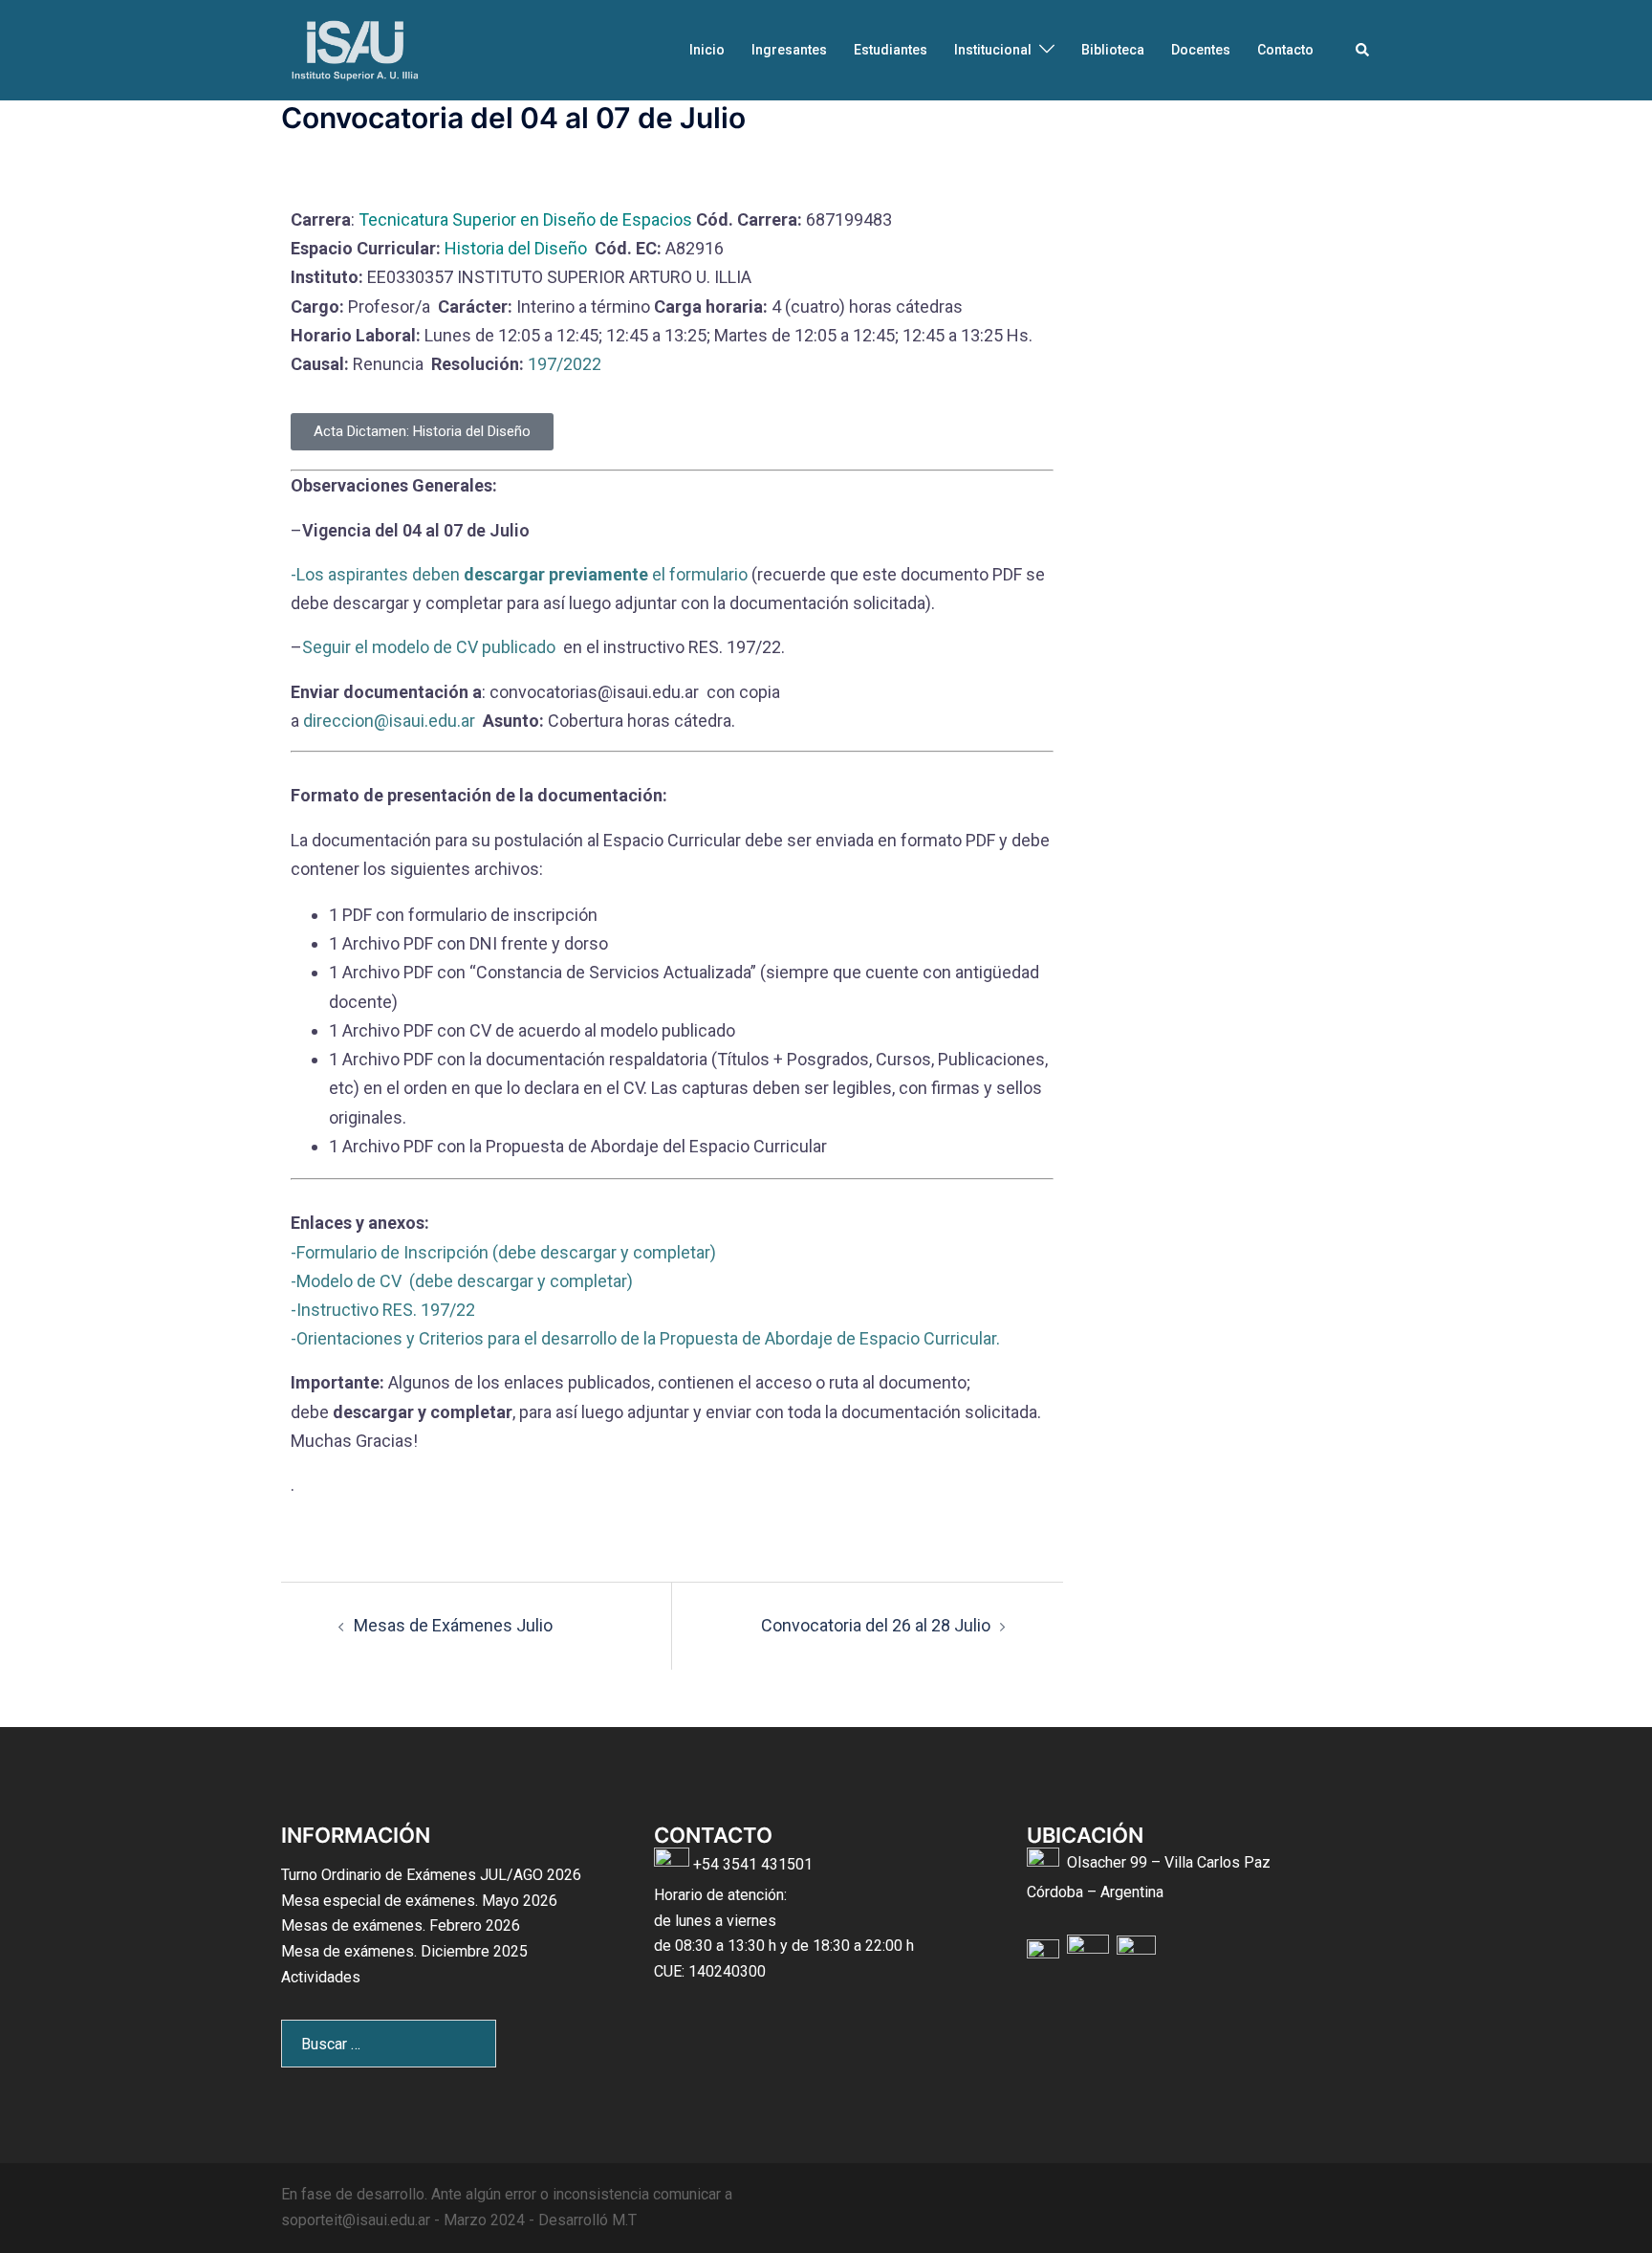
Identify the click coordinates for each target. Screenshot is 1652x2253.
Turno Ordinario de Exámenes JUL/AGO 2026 (431, 1875)
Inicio (707, 50)
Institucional (993, 50)
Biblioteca (1113, 50)
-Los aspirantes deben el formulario (519, 574)
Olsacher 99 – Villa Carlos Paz (1169, 1862)
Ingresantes (789, 50)
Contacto (1285, 50)
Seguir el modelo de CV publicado (431, 647)
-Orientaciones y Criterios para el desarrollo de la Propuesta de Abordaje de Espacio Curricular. (645, 1338)
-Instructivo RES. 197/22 (385, 1310)
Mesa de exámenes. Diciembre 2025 (404, 1951)
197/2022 (563, 364)
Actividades (321, 1977)
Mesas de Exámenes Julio (453, 1625)
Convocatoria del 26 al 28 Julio (876, 1625)
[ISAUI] (357, 48)
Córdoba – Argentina (1095, 1892)
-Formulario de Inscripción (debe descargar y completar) (503, 1252)
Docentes (1201, 50)
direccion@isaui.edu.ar (389, 721)
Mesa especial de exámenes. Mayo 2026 (419, 1901)
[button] (1363, 50)
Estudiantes (891, 50)
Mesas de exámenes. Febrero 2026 (401, 1925)
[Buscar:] (389, 2044)
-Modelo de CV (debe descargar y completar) (462, 1281)
